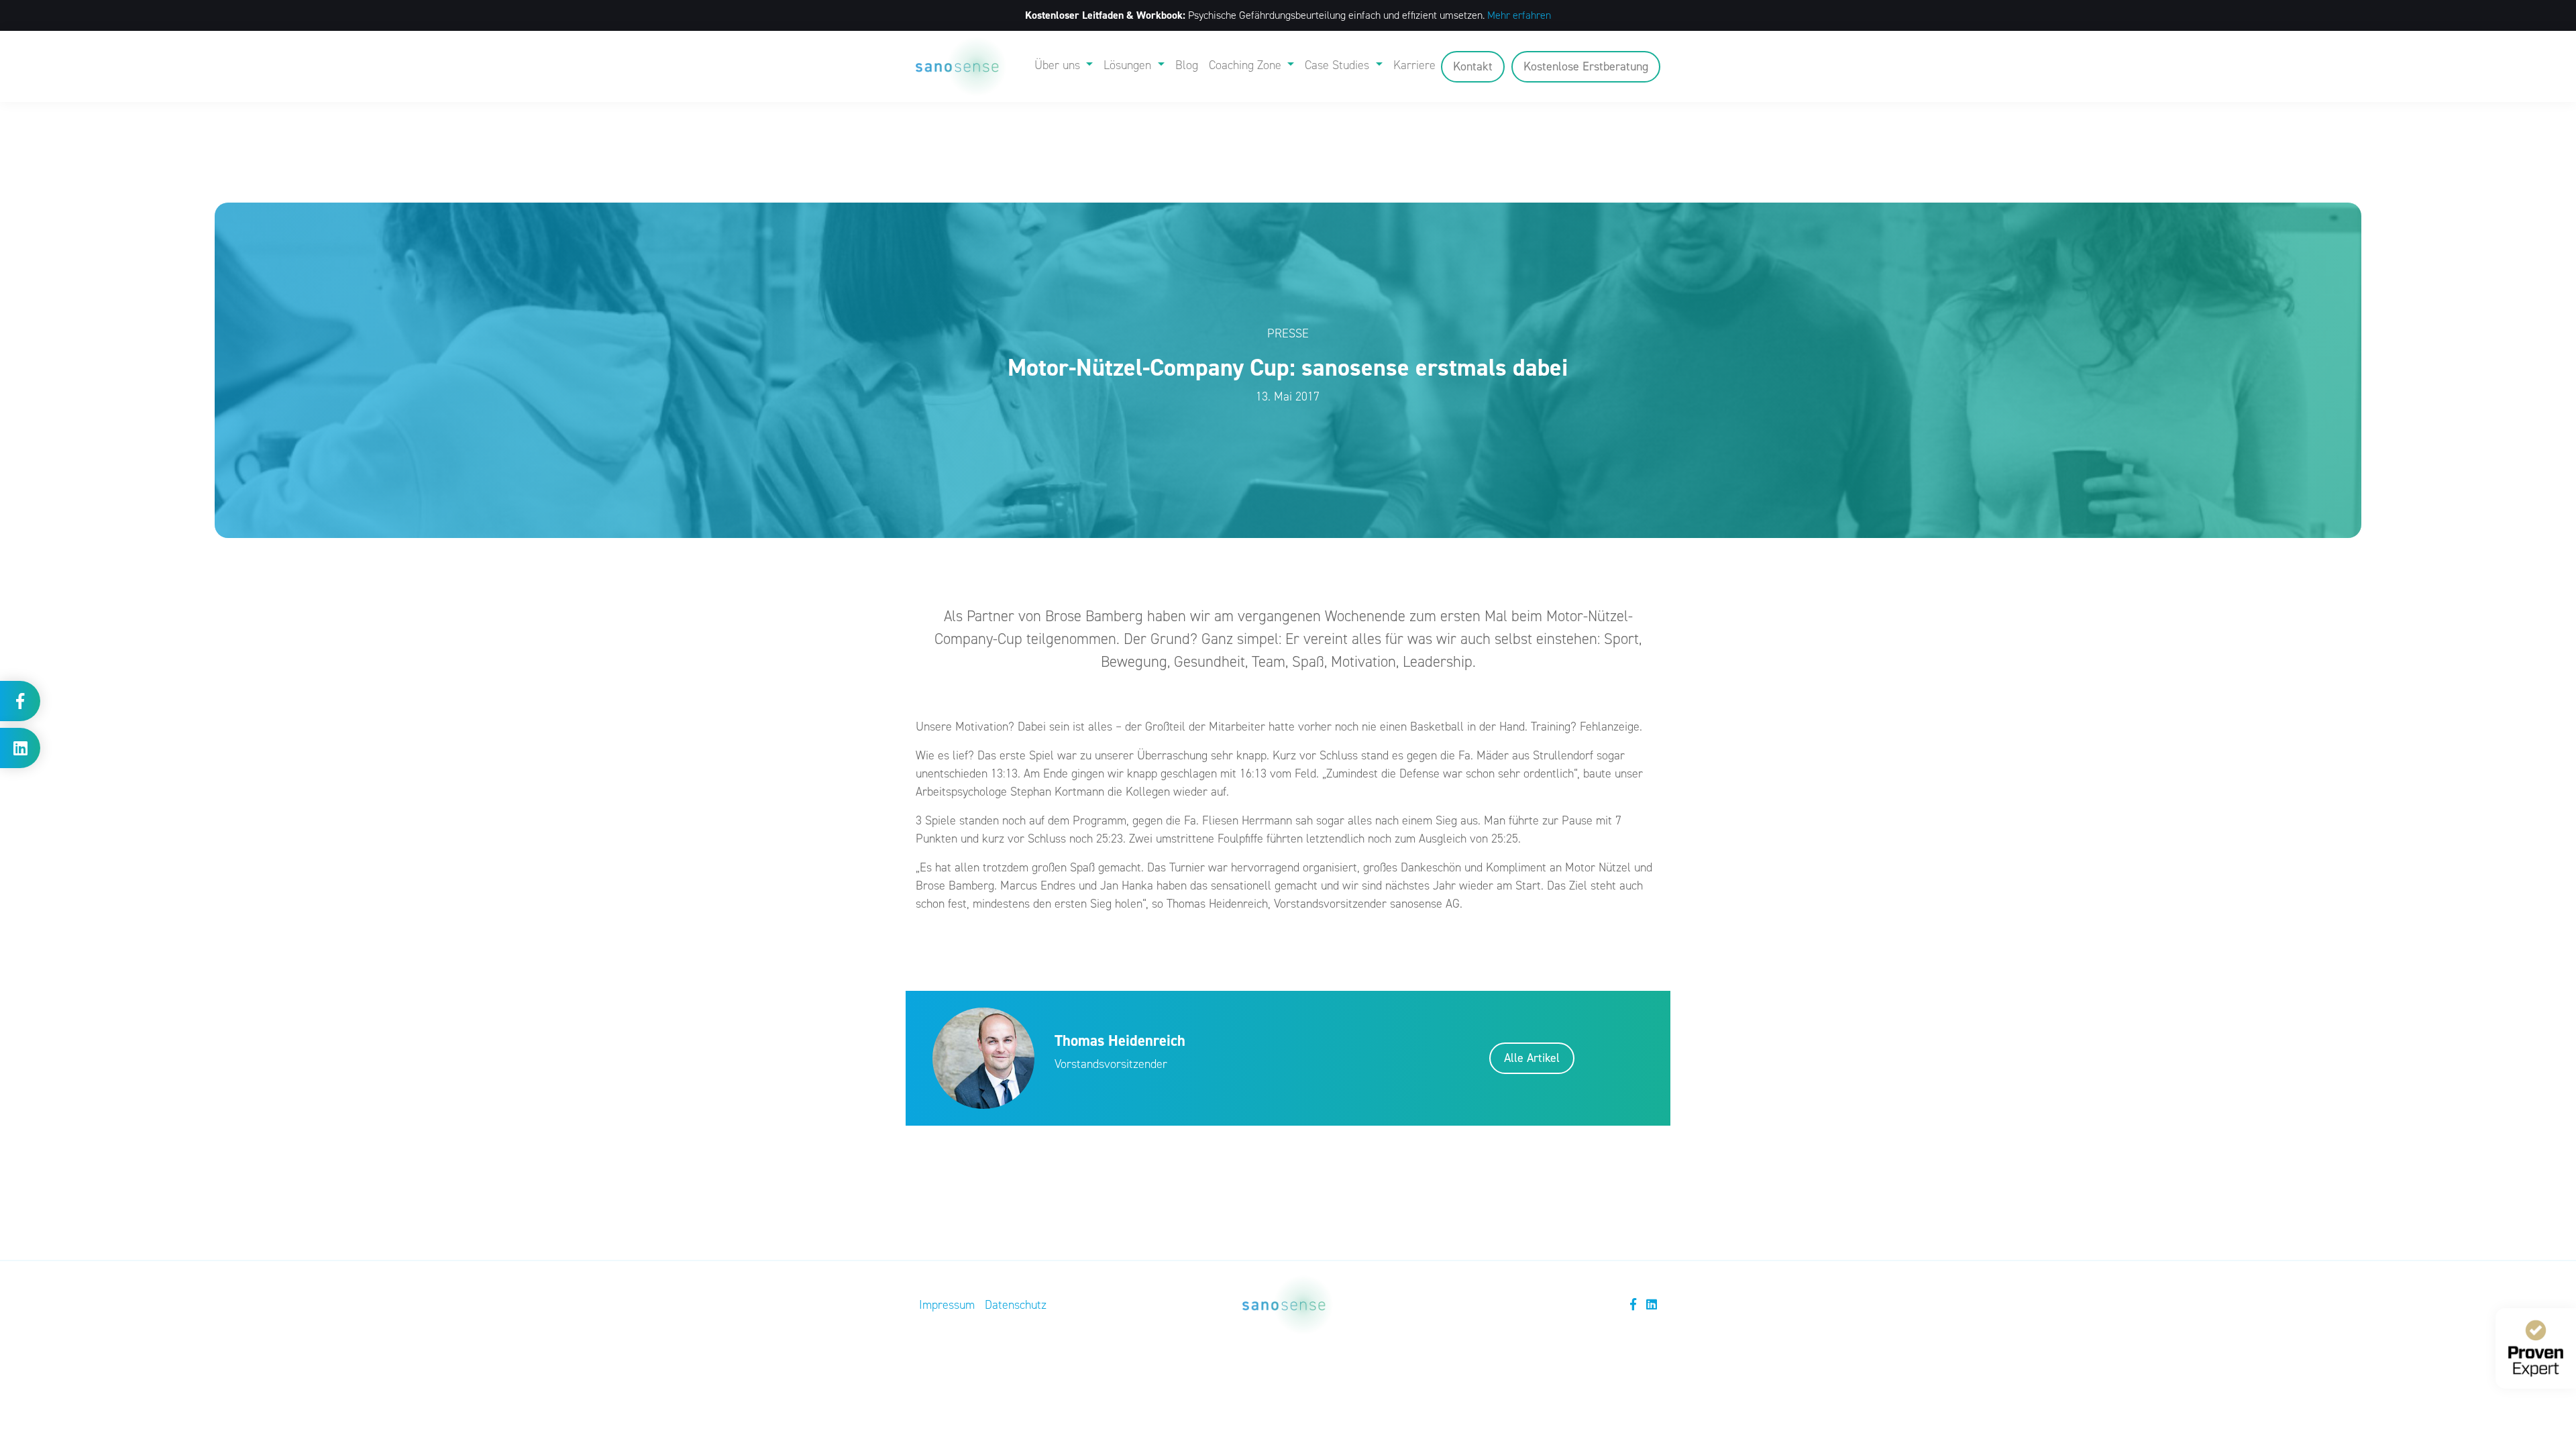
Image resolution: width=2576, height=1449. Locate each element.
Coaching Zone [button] (1247, 65)
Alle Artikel (1532, 1058)
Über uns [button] (1059, 65)
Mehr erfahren (1519, 15)
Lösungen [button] (1129, 65)
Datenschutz (1016, 1305)
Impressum (947, 1305)
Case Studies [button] (1339, 65)
